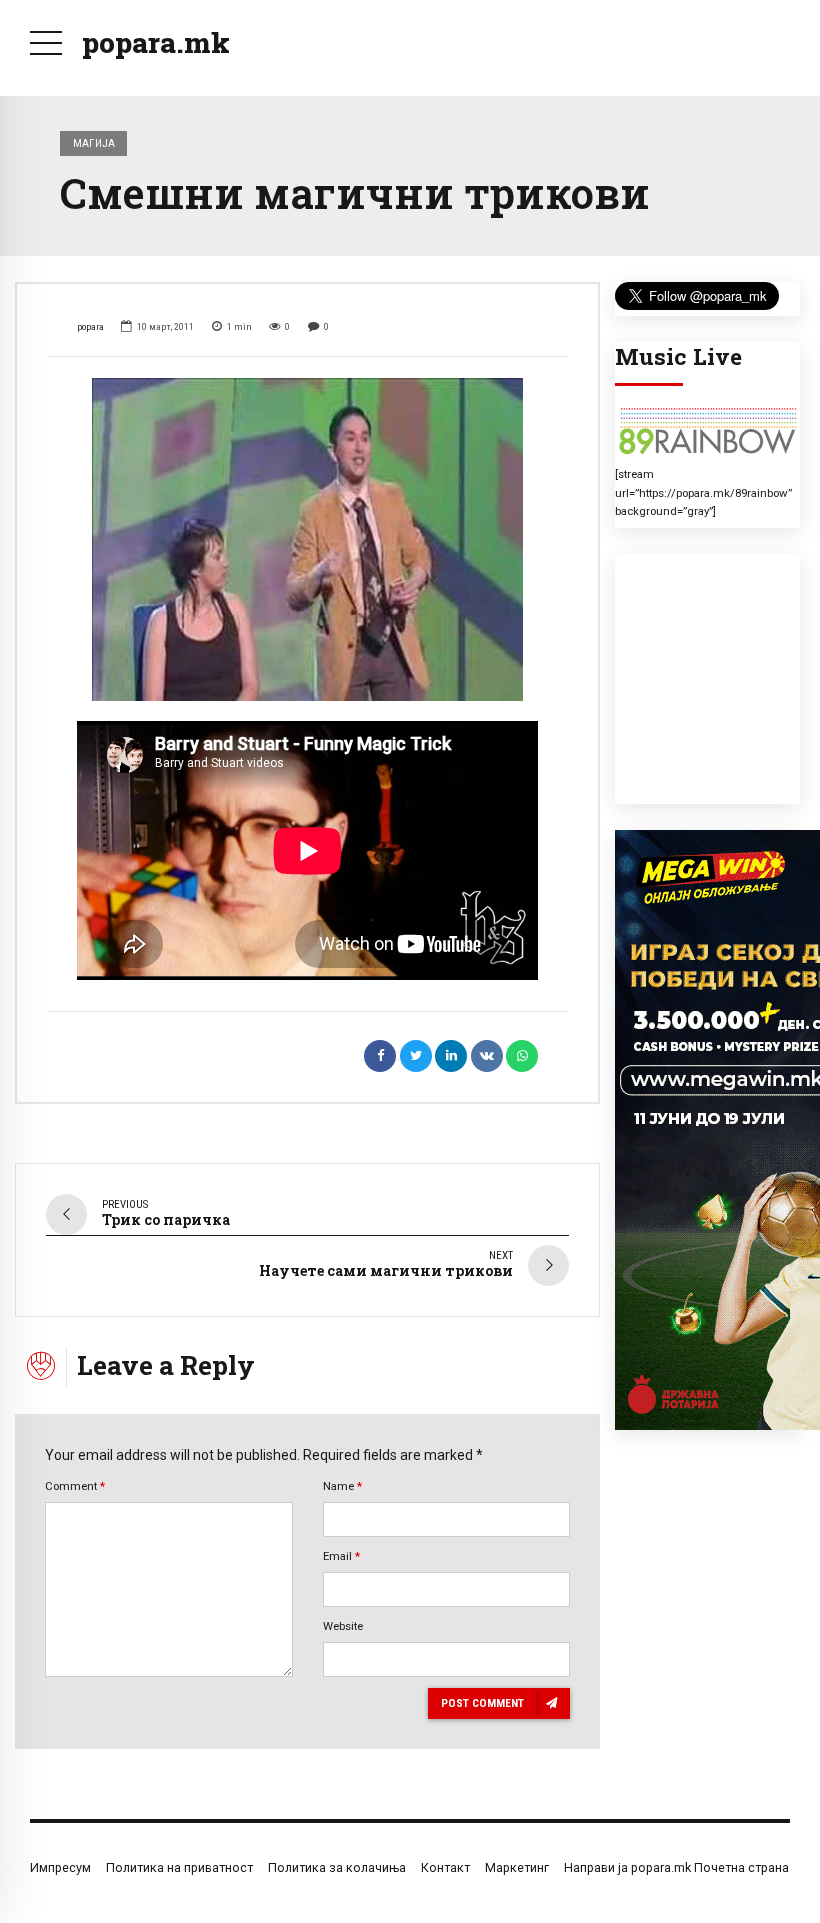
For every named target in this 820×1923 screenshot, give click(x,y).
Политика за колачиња (337, 1867)
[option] (307, 539)
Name (342, 1486)
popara (90, 326)
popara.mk (156, 42)
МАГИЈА (94, 143)
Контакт (445, 1867)
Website (343, 1626)
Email (341, 1556)
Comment (75, 1486)
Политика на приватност (179, 1867)
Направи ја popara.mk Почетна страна (676, 1867)
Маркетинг (517, 1867)
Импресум (60, 1867)
